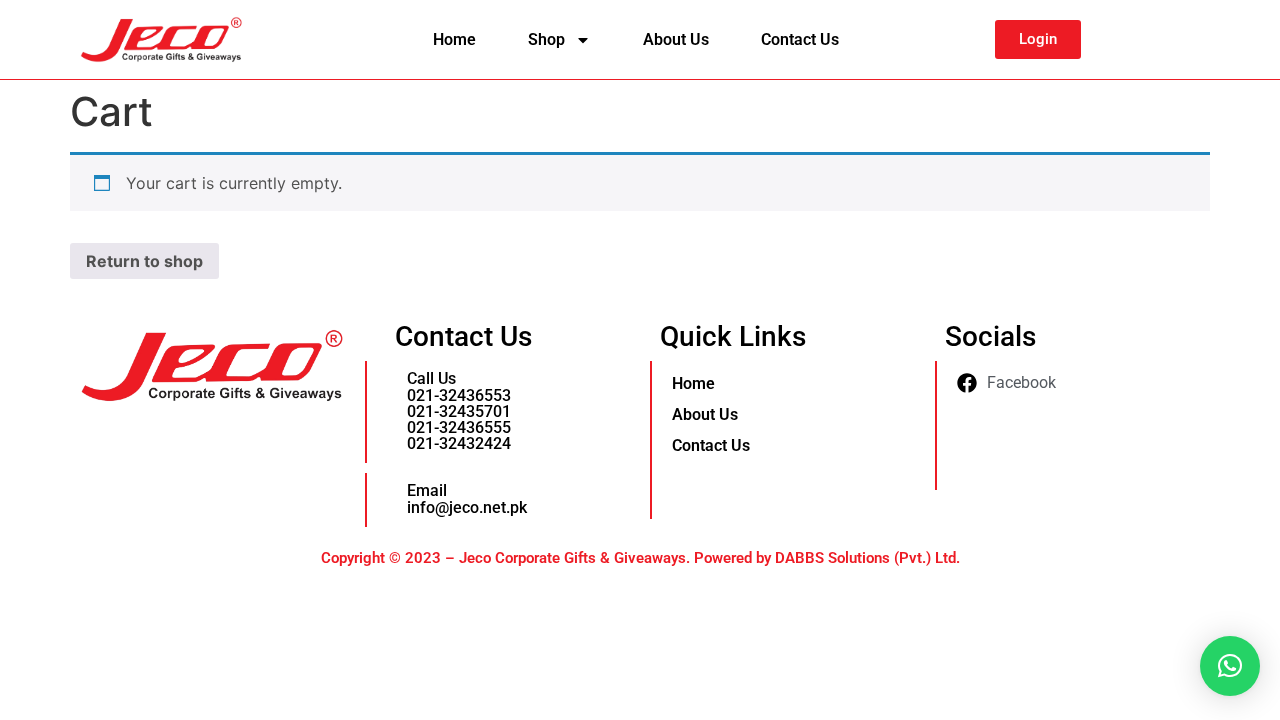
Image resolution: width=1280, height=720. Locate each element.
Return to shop (144, 261)
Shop (546, 39)
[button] (1230, 666)
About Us (676, 39)
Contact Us (800, 39)
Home (454, 39)
